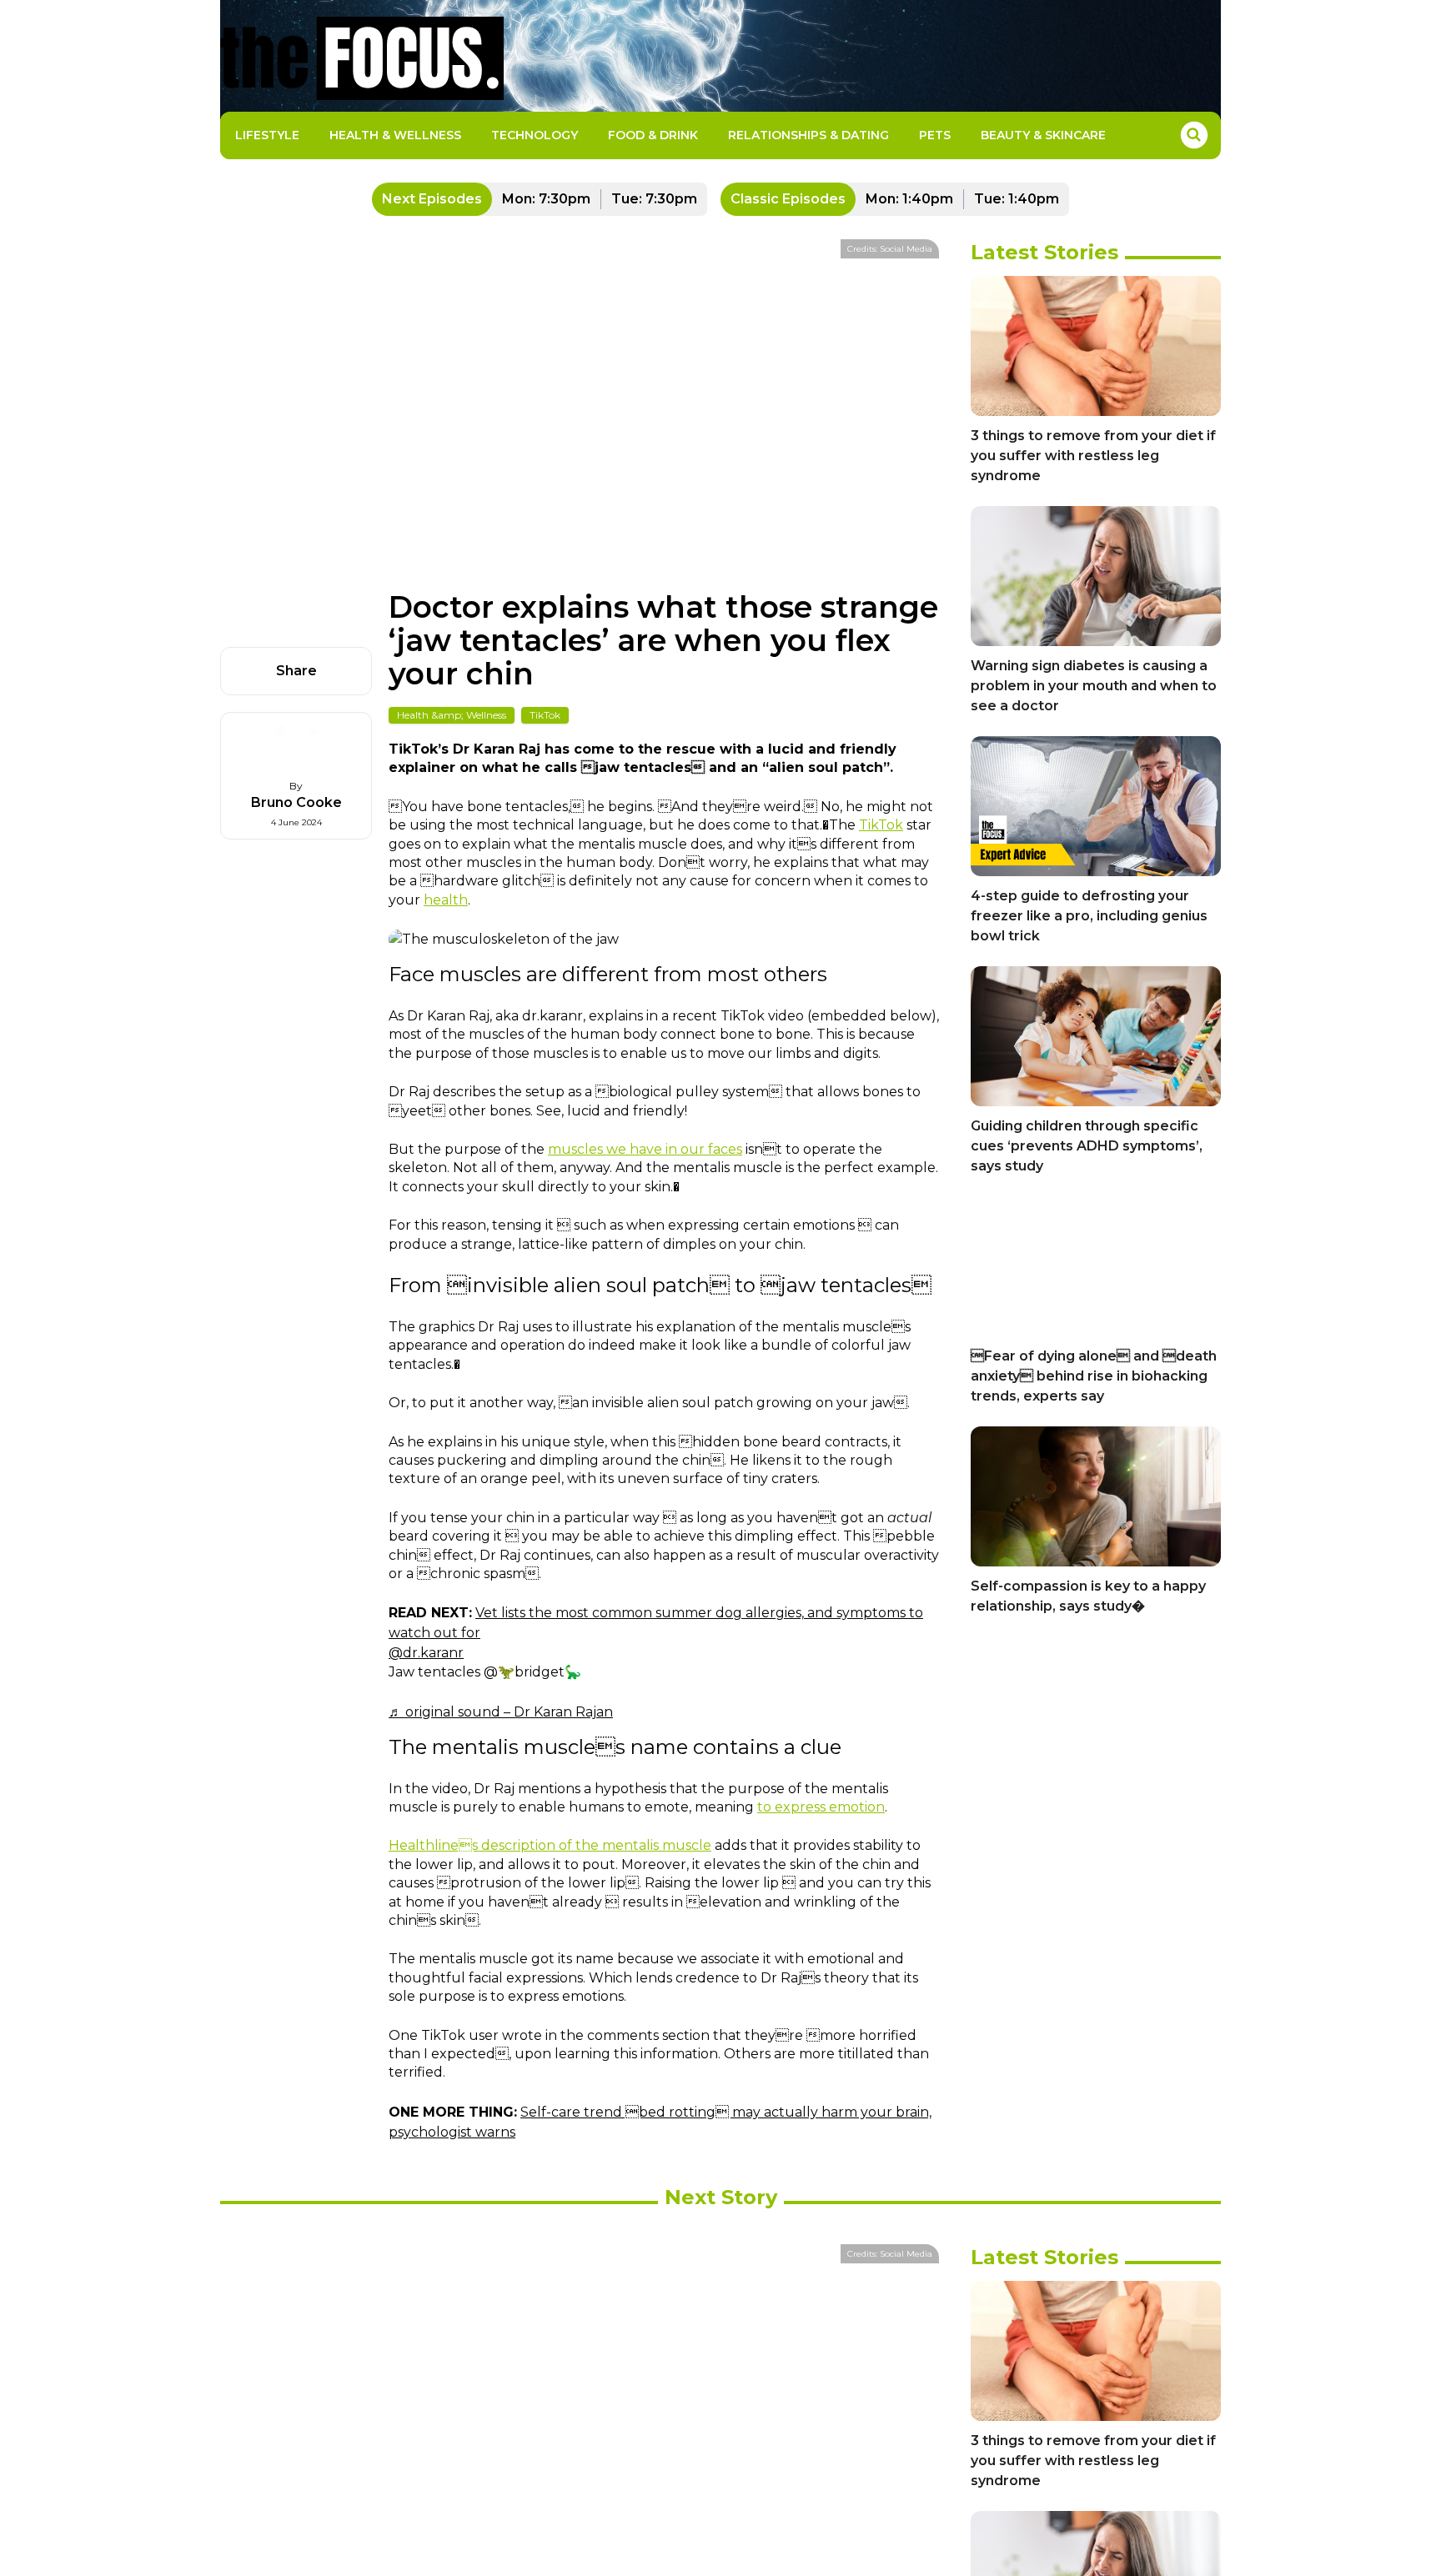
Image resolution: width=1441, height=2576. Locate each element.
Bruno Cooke (296, 802)
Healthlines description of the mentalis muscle (550, 1845)
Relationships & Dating (808, 135)
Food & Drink (653, 135)
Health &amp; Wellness (452, 715)
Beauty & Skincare (1043, 135)
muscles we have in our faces (645, 1149)
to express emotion (821, 1807)
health (446, 900)
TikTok (545, 715)
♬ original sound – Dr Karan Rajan (501, 1712)
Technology (535, 135)
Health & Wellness (395, 135)
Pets (935, 135)
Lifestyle (267, 135)
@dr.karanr (426, 1653)
